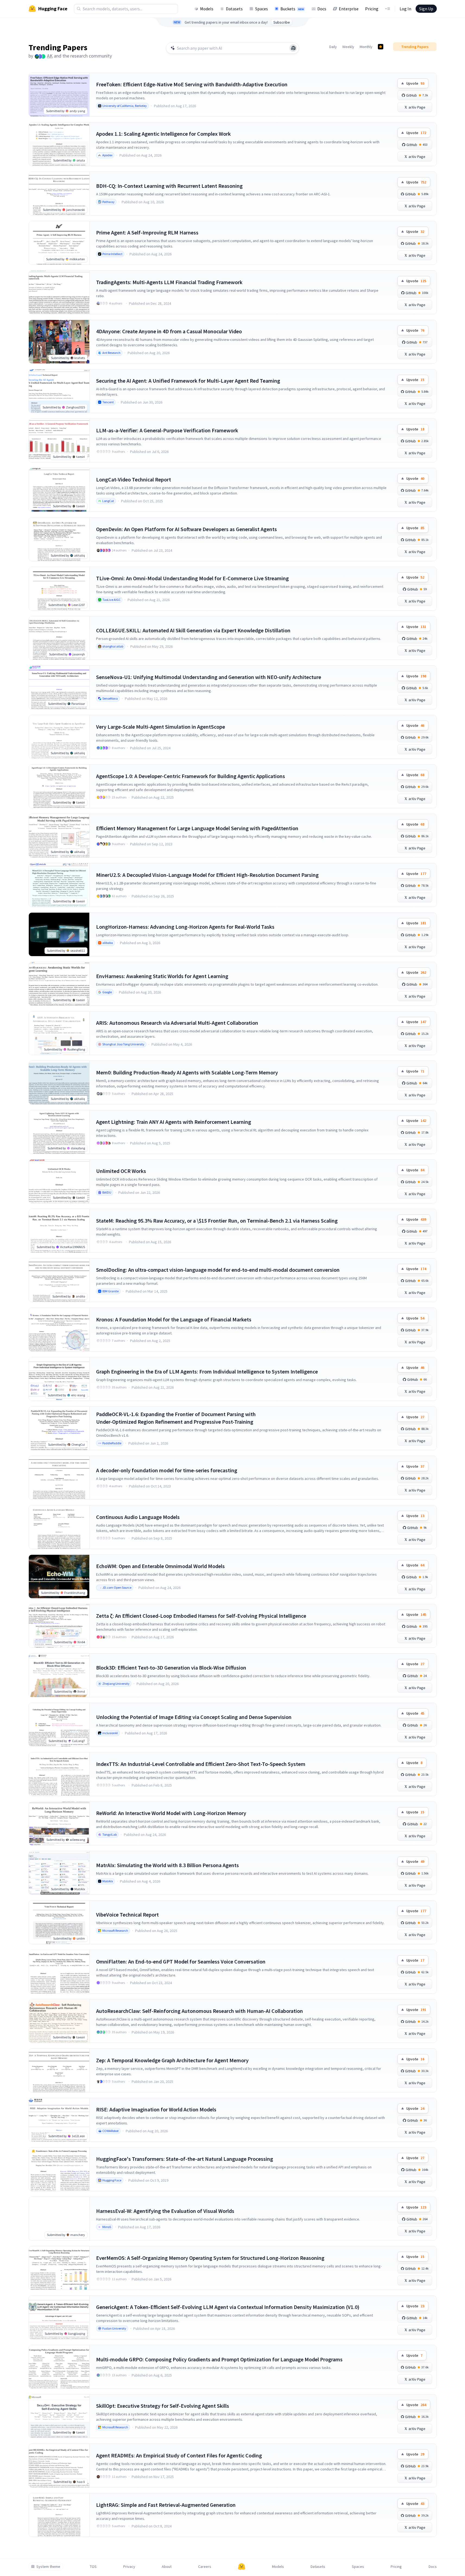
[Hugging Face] (242, 2567)
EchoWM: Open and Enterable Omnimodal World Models (160, 1566)
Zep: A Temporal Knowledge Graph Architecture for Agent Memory (172, 2060)
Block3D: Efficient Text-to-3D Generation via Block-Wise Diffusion (171, 1668)
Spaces (262, 9)
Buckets (292, 9)
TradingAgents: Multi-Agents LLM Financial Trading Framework (169, 282)
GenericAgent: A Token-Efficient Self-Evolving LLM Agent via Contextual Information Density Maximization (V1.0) (228, 2307)
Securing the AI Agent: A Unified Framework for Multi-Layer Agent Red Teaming (188, 381)
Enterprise (349, 9)
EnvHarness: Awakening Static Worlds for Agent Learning (162, 976)
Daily (333, 47)
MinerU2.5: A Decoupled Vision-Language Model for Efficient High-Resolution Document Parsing (207, 875)
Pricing (372, 9)
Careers (205, 2567)
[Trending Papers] (381, 47)
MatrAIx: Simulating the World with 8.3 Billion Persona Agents (167, 1865)
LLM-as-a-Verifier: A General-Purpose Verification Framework (167, 430)
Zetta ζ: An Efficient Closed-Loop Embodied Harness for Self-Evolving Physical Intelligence (201, 1616)
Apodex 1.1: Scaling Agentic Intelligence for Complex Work (163, 134)
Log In (405, 9)
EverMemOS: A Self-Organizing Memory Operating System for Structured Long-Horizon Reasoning (210, 2258)
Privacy (129, 2567)
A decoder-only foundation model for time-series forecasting (167, 1470)
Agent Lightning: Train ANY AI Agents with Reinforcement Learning (174, 1122)
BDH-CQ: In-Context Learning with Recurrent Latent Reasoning (169, 186)
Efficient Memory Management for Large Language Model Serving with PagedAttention (197, 828)
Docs (322, 9)
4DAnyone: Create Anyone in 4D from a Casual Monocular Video (169, 331)
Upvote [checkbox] (415, 83)
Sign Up (426, 9)
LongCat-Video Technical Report (134, 479)
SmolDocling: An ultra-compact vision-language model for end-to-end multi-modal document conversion (218, 1270)
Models (207, 9)
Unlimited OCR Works (121, 1171)
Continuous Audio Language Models (138, 1517)
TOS (93, 2567)
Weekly (348, 47)
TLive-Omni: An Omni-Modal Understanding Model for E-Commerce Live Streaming (192, 578)
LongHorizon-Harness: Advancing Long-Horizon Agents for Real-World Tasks (185, 927)
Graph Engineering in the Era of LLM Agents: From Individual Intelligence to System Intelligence (207, 1371)
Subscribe (282, 22)
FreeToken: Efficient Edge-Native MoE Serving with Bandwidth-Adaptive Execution (192, 84)
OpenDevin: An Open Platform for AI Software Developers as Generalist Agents (186, 529)
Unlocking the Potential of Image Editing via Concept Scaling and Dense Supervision (194, 1717)
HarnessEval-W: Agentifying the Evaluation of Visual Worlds (165, 2211)
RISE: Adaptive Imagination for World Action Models (156, 2109)
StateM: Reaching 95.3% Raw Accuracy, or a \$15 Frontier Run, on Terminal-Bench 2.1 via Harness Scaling (217, 1221)
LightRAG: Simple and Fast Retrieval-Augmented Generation (166, 2505)
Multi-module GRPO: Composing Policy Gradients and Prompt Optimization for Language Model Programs (219, 2359)
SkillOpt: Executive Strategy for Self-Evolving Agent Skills (163, 2406)
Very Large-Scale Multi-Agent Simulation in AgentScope (161, 727)
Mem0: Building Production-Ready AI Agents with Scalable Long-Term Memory (187, 1072)
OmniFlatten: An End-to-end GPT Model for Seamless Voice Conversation (181, 1961)
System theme (48, 2567)
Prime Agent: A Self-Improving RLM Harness (147, 232)
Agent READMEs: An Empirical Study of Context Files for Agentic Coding (179, 2455)
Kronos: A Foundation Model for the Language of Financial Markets (174, 1319)
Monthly (366, 47)
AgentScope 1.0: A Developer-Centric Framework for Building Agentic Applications (191, 776)
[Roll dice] (293, 48)
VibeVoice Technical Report (127, 1914)
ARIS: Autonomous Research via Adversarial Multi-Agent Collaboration (177, 1023)
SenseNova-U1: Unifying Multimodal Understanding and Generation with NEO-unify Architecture (209, 677)
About (167, 2567)
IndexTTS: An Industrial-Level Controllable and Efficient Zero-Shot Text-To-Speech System (201, 1764)
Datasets (234, 9)
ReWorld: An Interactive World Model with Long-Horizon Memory (171, 1813)
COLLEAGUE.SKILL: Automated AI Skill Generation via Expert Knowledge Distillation (193, 630)
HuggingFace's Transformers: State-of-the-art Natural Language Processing (185, 2159)
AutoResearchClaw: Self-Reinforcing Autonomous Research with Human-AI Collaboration (200, 2011)
